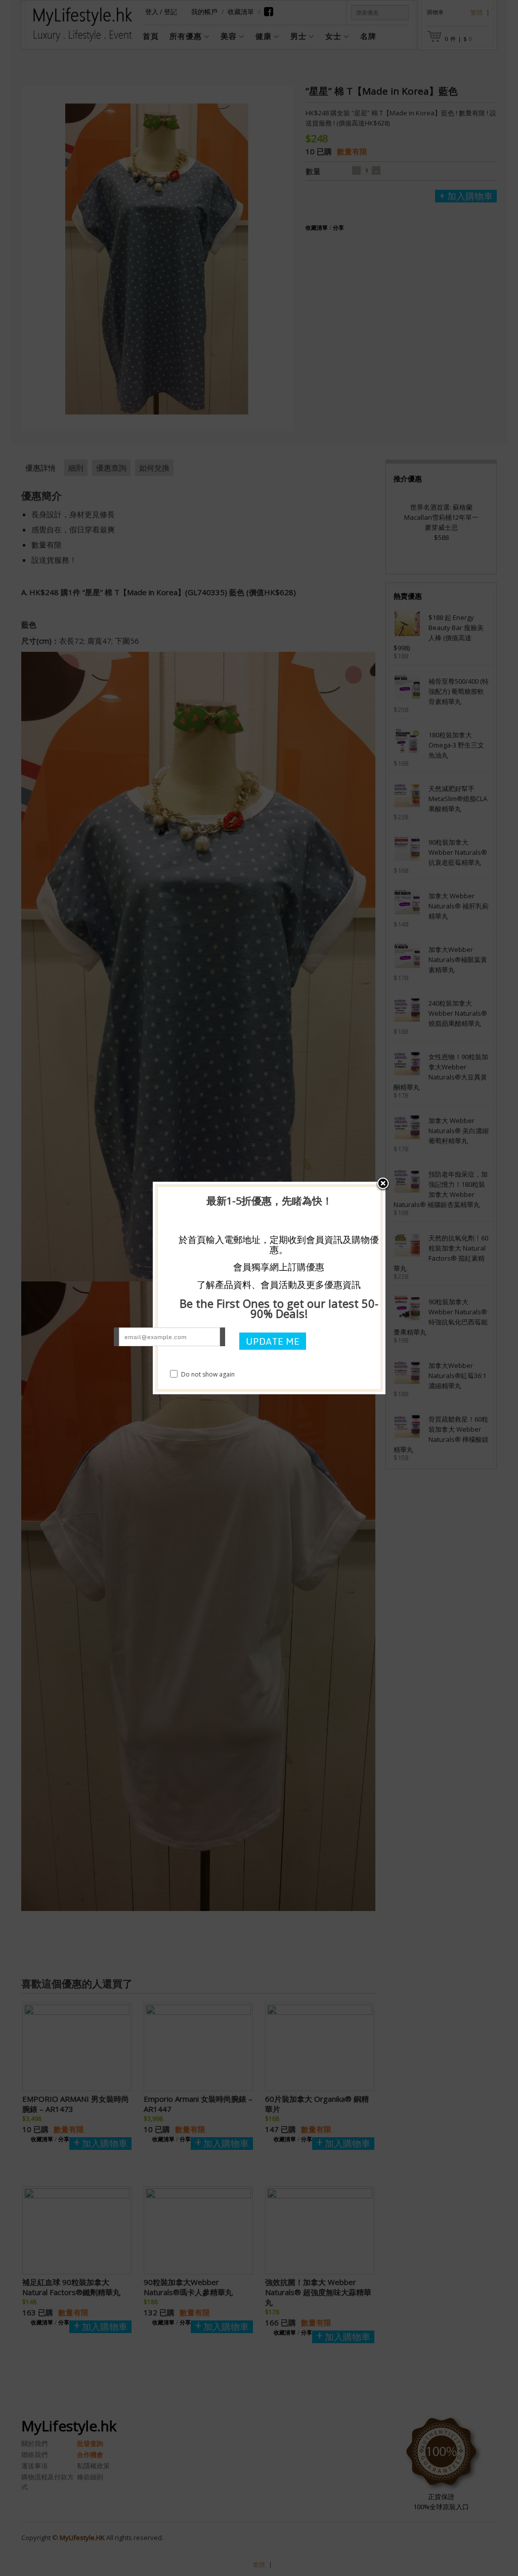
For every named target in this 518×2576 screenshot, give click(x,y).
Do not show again (208, 1374)
